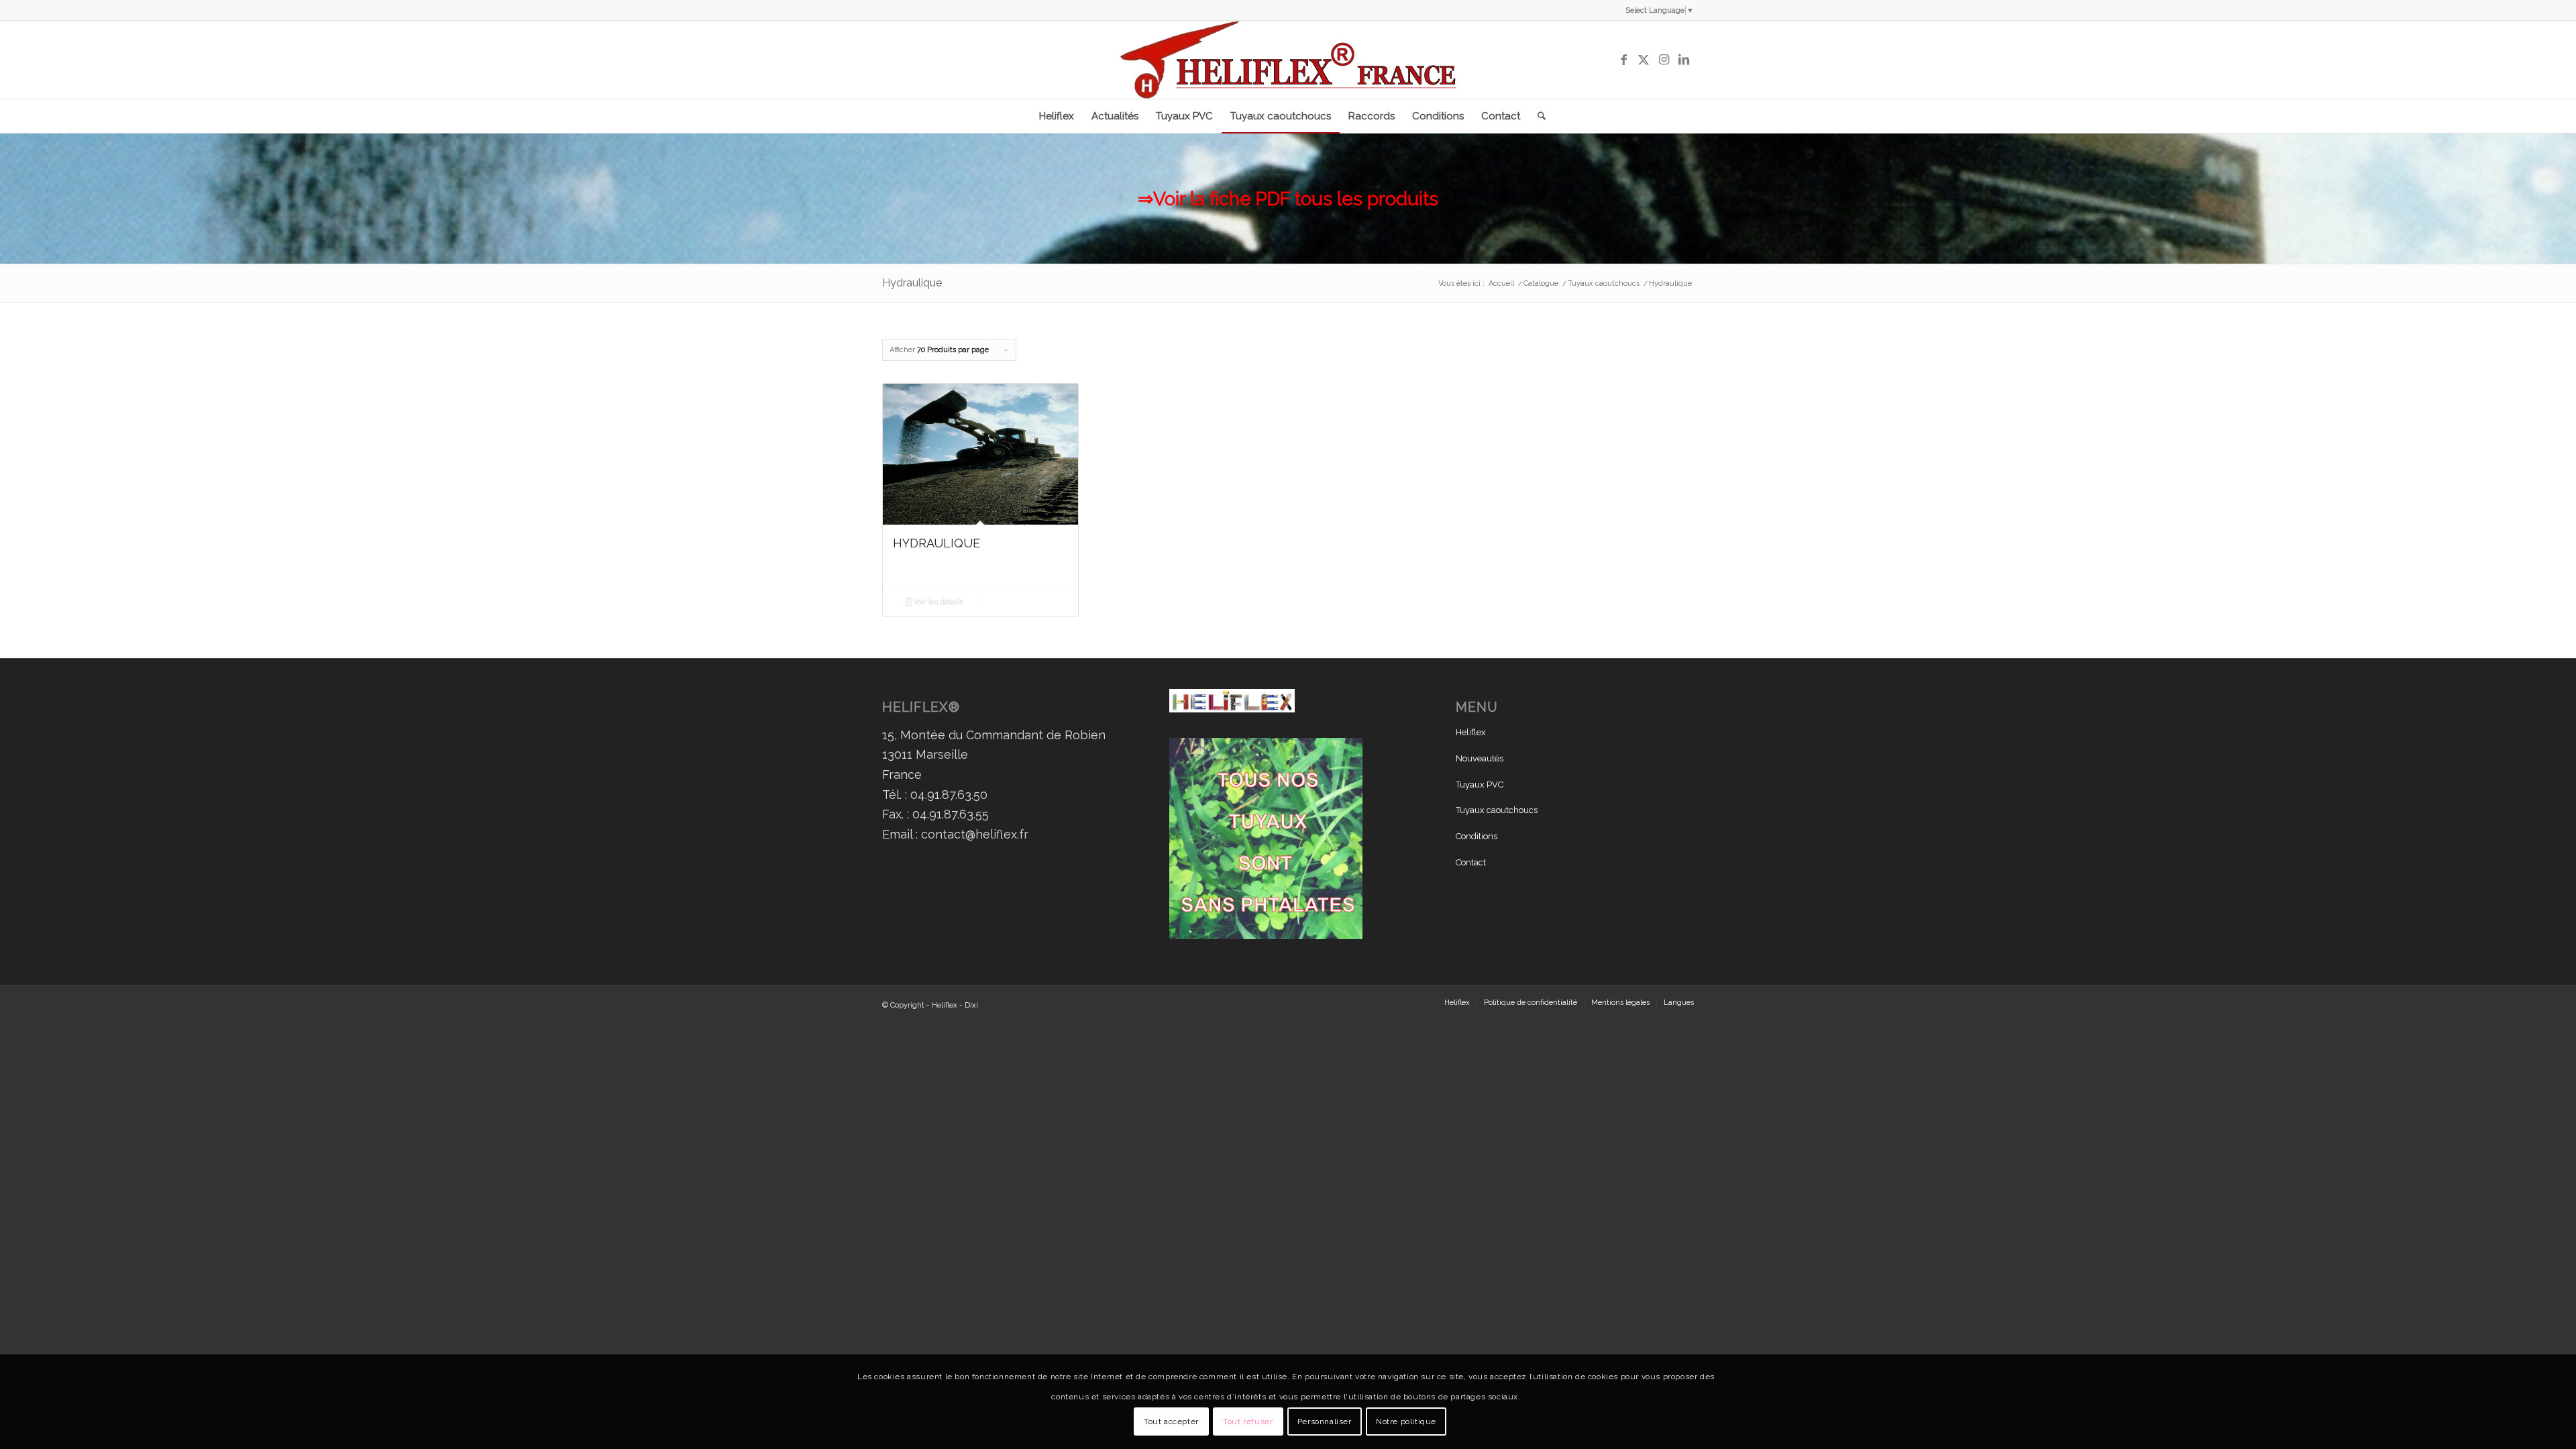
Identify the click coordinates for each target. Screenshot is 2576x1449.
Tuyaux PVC (1480, 785)
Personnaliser (1325, 1421)
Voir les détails (937, 602)
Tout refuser (1248, 1421)
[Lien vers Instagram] (1664, 60)
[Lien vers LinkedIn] (1684, 60)
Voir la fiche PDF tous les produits (1296, 199)
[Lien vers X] (1644, 60)
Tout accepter (1171, 1421)
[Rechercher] (1537, 116)
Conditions (1477, 836)
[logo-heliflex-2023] (1288, 60)
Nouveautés (1480, 758)
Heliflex (1471, 732)
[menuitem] (1057, 116)
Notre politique (1406, 1421)
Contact (1471, 862)
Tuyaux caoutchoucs (1497, 810)
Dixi (971, 1005)
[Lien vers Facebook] (1623, 60)
